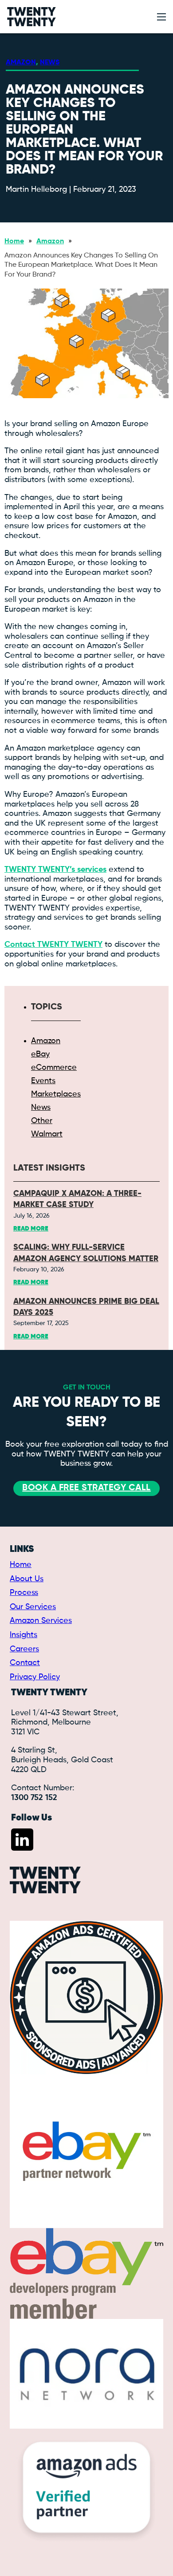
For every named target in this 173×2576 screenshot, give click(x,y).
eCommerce (54, 1068)
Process (24, 1593)
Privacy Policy (35, 1677)
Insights (24, 1635)
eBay (40, 1054)
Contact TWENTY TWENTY (53, 945)
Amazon (21, 63)
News (50, 63)
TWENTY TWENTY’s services (55, 870)
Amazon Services (41, 1621)
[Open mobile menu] (161, 17)
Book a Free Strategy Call (86, 1488)
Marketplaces (56, 1094)
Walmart (47, 1134)
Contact (25, 1663)
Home (14, 241)
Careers (24, 1649)
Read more (31, 1229)
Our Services (33, 1607)
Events (43, 1081)
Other (42, 1121)
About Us (27, 1579)
